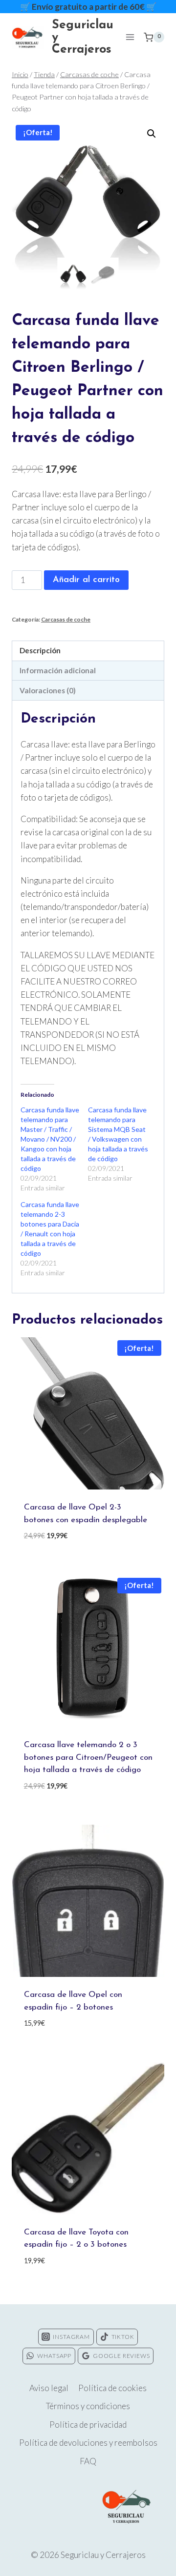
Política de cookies (112, 2388)
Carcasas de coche (66, 619)
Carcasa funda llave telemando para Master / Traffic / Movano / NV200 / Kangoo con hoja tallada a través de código (50, 1139)
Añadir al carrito (86, 580)
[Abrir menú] (130, 37)
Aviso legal (49, 2388)
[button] (152, 134)
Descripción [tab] (40, 650)
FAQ (88, 2461)
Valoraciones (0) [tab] (48, 690)
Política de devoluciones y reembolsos (88, 2443)
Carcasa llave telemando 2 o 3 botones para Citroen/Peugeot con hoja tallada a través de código (88, 1757)
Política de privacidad (88, 2425)
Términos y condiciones (88, 2406)
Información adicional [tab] (58, 670)
